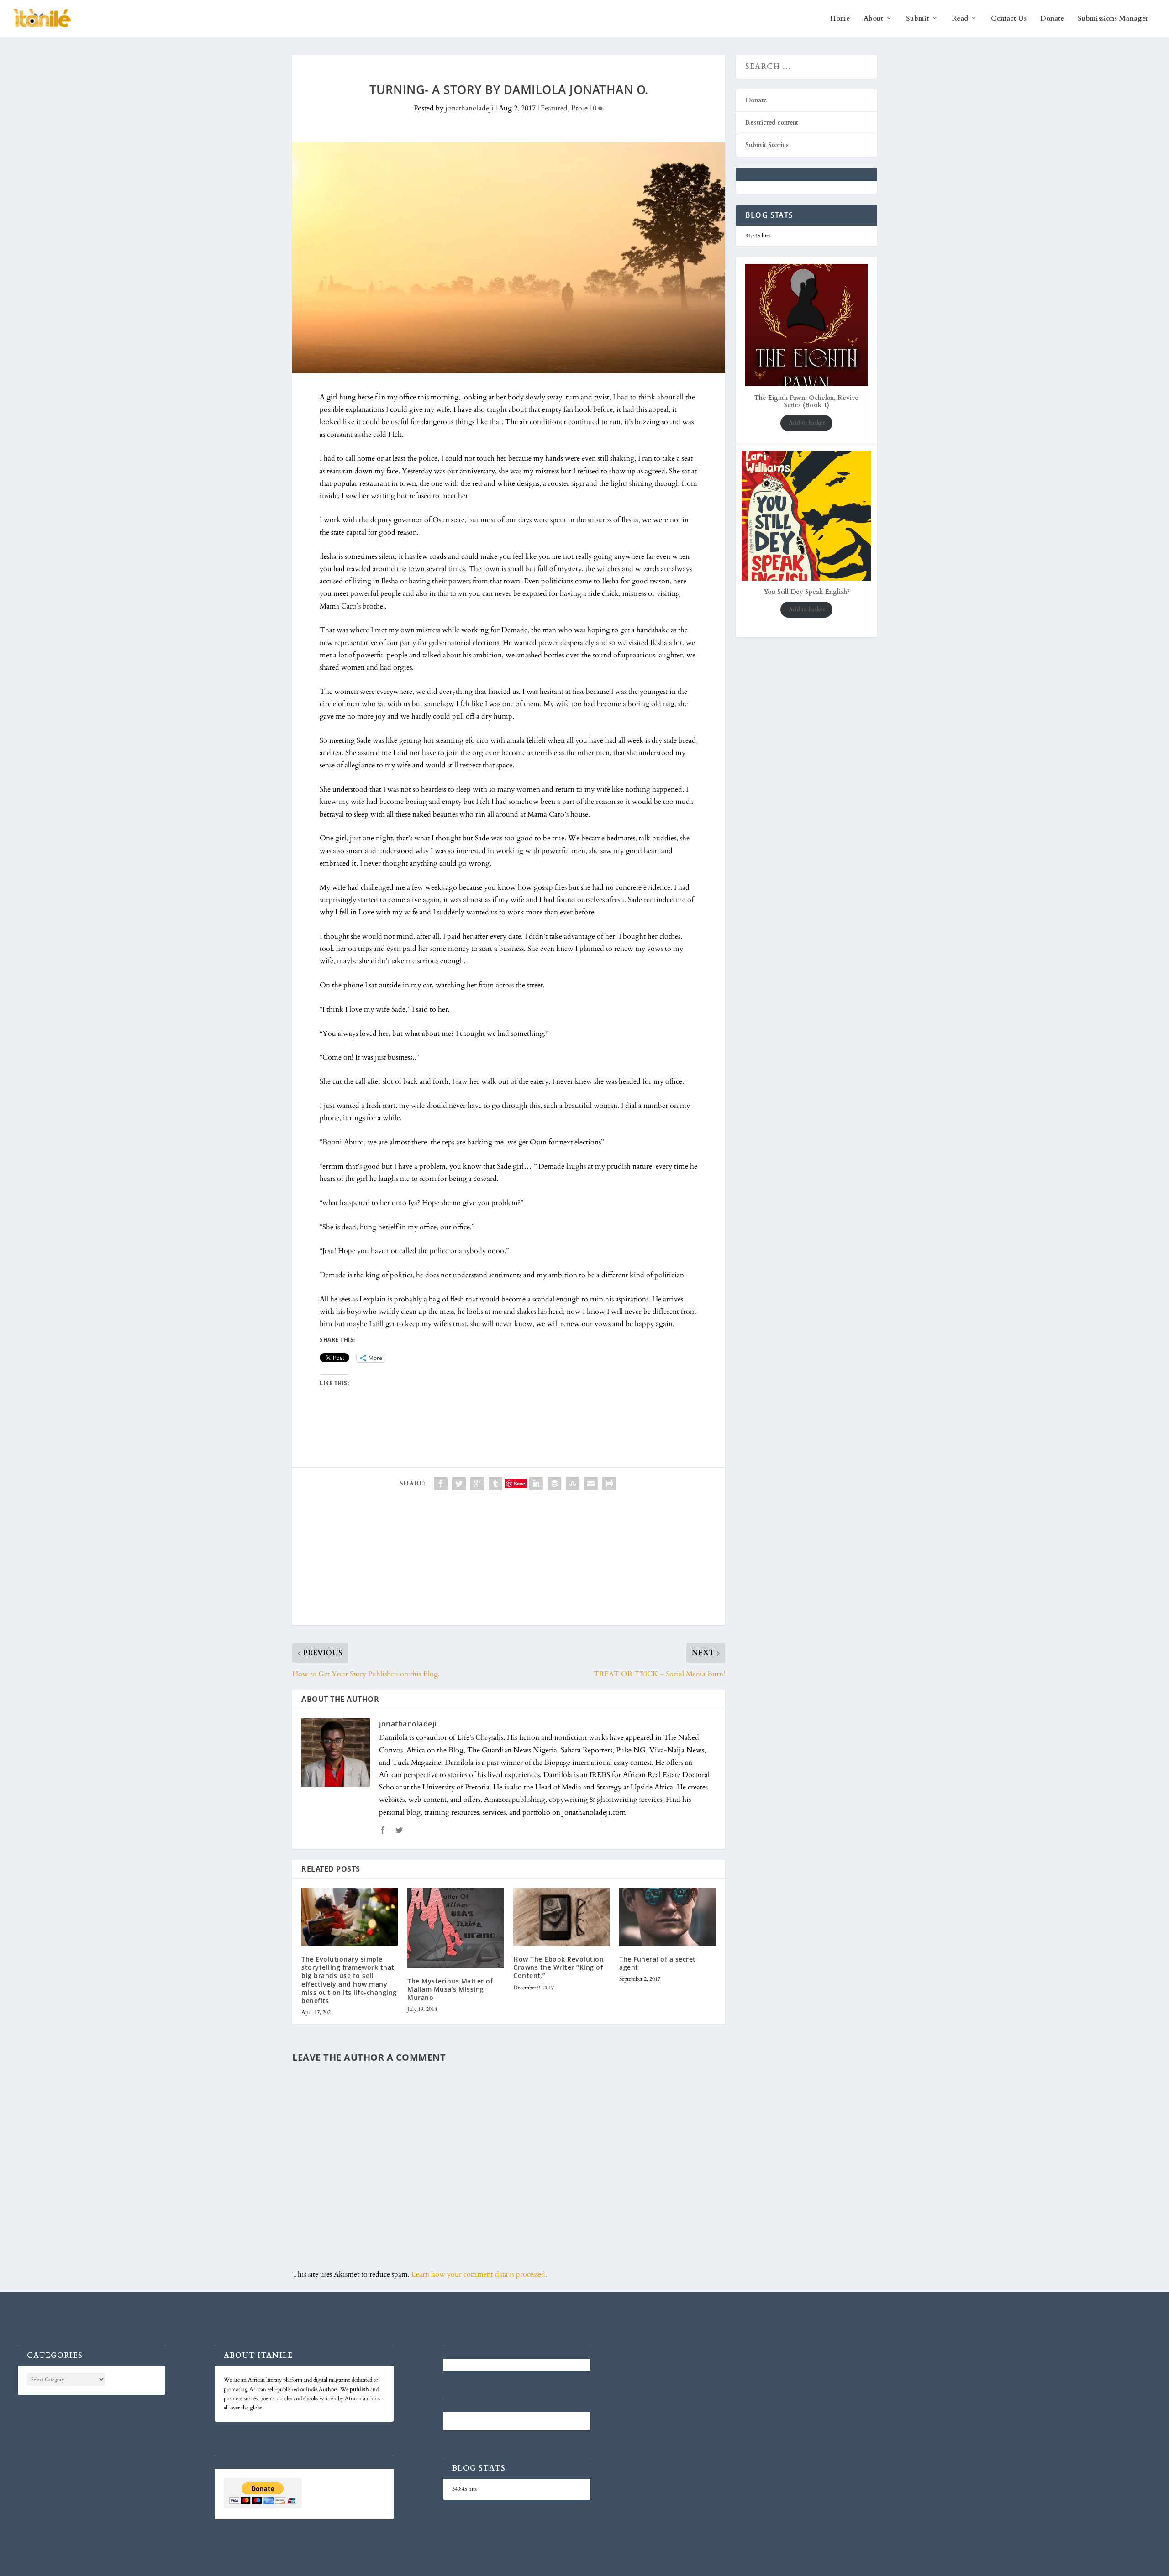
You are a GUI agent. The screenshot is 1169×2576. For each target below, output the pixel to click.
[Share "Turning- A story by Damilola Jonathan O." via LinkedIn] (536, 1484)
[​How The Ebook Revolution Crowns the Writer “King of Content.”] (562, 1917)
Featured (554, 108)
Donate (1052, 19)
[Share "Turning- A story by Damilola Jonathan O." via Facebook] (441, 1484)
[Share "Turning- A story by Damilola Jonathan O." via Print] (609, 1484)
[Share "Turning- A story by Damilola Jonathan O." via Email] (591, 1484)
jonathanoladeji (469, 108)
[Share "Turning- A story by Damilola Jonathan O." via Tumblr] (495, 1484)
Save (519, 1483)
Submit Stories (767, 145)
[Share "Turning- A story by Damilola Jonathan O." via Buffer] (554, 1484)
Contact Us (1009, 19)
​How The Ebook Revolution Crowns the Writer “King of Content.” (558, 1967)
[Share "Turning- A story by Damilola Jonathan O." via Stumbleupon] (573, 1484)
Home (840, 19)
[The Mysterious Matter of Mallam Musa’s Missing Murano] (456, 1928)
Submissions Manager (1113, 19)
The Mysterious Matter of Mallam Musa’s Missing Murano (450, 1989)
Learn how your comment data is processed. (479, 2274)
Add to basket (807, 423)
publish (359, 2389)
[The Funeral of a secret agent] (668, 1917)
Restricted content (772, 123)
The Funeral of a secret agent (658, 1963)
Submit (917, 19)
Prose (579, 108)
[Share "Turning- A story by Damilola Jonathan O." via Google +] (477, 1484)
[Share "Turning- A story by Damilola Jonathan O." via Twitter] (459, 1484)
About (873, 19)
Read (960, 19)
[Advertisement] (509, 1561)
